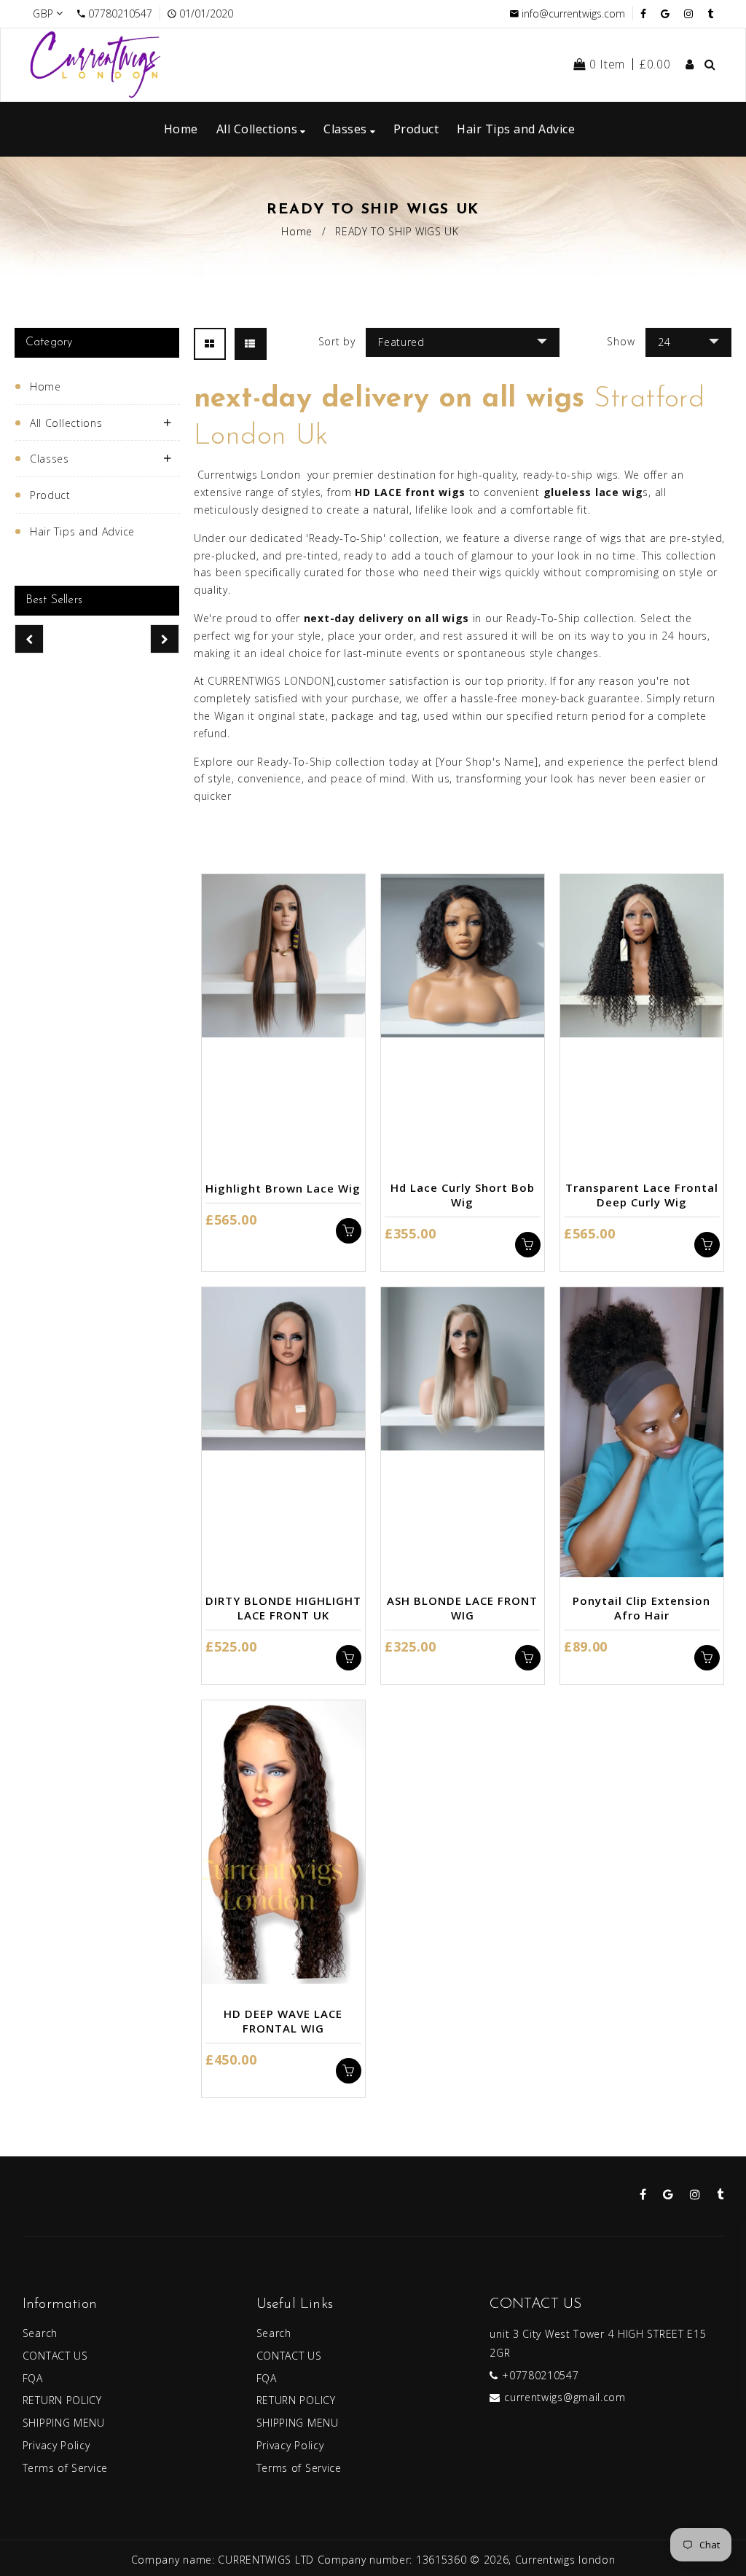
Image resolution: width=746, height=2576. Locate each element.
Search (40, 2333)
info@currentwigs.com (573, 13)
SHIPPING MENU (64, 2423)
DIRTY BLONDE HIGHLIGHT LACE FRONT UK (283, 1608)
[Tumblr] (710, 13)
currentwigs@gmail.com (565, 2397)
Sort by (337, 341)
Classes (50, 459)
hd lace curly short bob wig (463, 1195)
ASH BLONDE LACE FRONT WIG (462, 1608)
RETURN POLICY (62, 2400)
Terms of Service (65, 2468)
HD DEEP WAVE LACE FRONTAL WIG (283, 2021)
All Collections (66, 423)
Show (621, 341)
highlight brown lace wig (283, 1188)
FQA (33, 2378)
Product (50, 495)
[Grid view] (210, 344)
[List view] (251, 344)
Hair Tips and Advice (82, 531)
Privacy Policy (56, 2445)
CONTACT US (55, 2356)
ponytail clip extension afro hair (641, 1608)
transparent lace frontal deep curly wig (642, 1195)
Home (297, 231)
